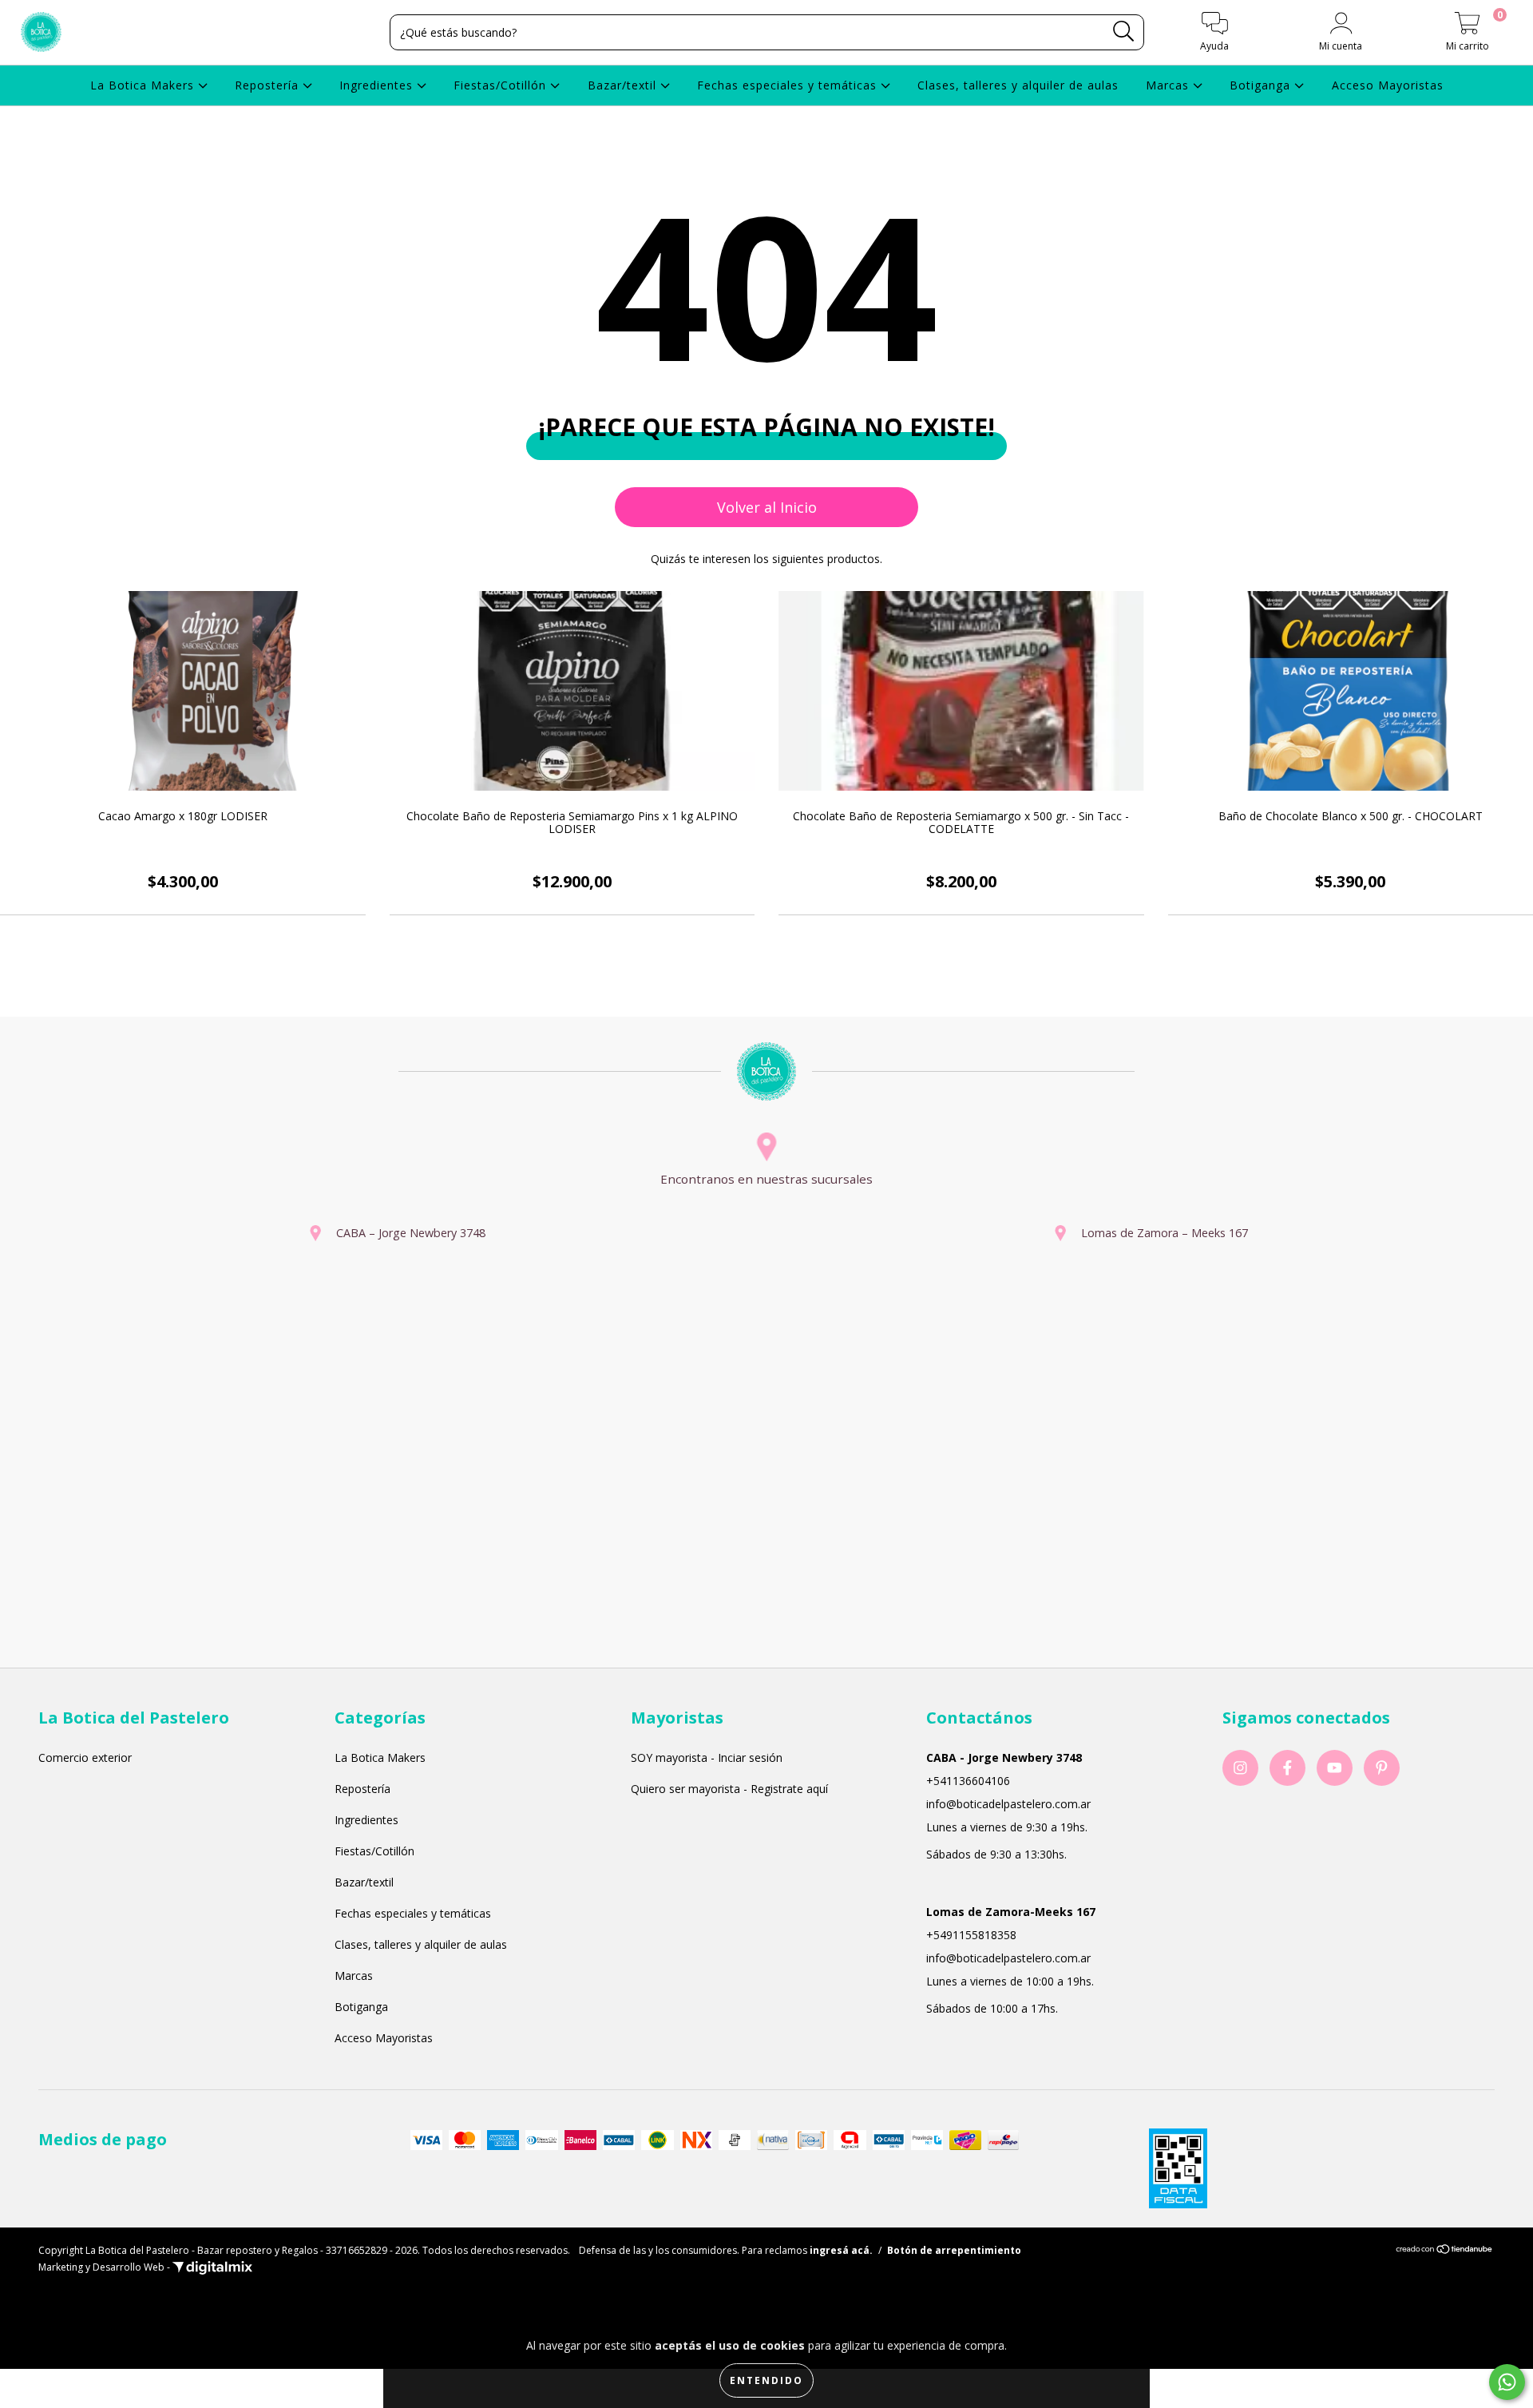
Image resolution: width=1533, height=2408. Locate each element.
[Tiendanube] (1445, 2250)
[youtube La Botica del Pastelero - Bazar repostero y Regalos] (1335, 1768)
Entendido (766, 2380)
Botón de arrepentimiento (954, 2250)
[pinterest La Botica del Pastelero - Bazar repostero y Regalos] (1382, 1768)
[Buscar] (1124, 32)
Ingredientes (378, 85)
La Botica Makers (144, 85)
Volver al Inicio (767, 507)
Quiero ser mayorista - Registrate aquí (729, 1789)
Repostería (269, 85)
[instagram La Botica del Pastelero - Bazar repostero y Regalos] (1240, 1768)
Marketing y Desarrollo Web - (105, 2267)
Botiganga (1262, 85)
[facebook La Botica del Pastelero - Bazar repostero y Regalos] (1287, 1768)
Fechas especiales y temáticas (789, 85)
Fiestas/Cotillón (502, 85)
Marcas (1169, 85)
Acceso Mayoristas (1388, 85)
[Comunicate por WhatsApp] (1507, 2382)
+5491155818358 (971, 1935)
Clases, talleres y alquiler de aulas (1018, 85)
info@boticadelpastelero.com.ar (1008, 1804)
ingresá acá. (841, 2250)
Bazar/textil (624, 85)
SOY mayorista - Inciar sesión (707, 1757)
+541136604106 (968, 1781)
